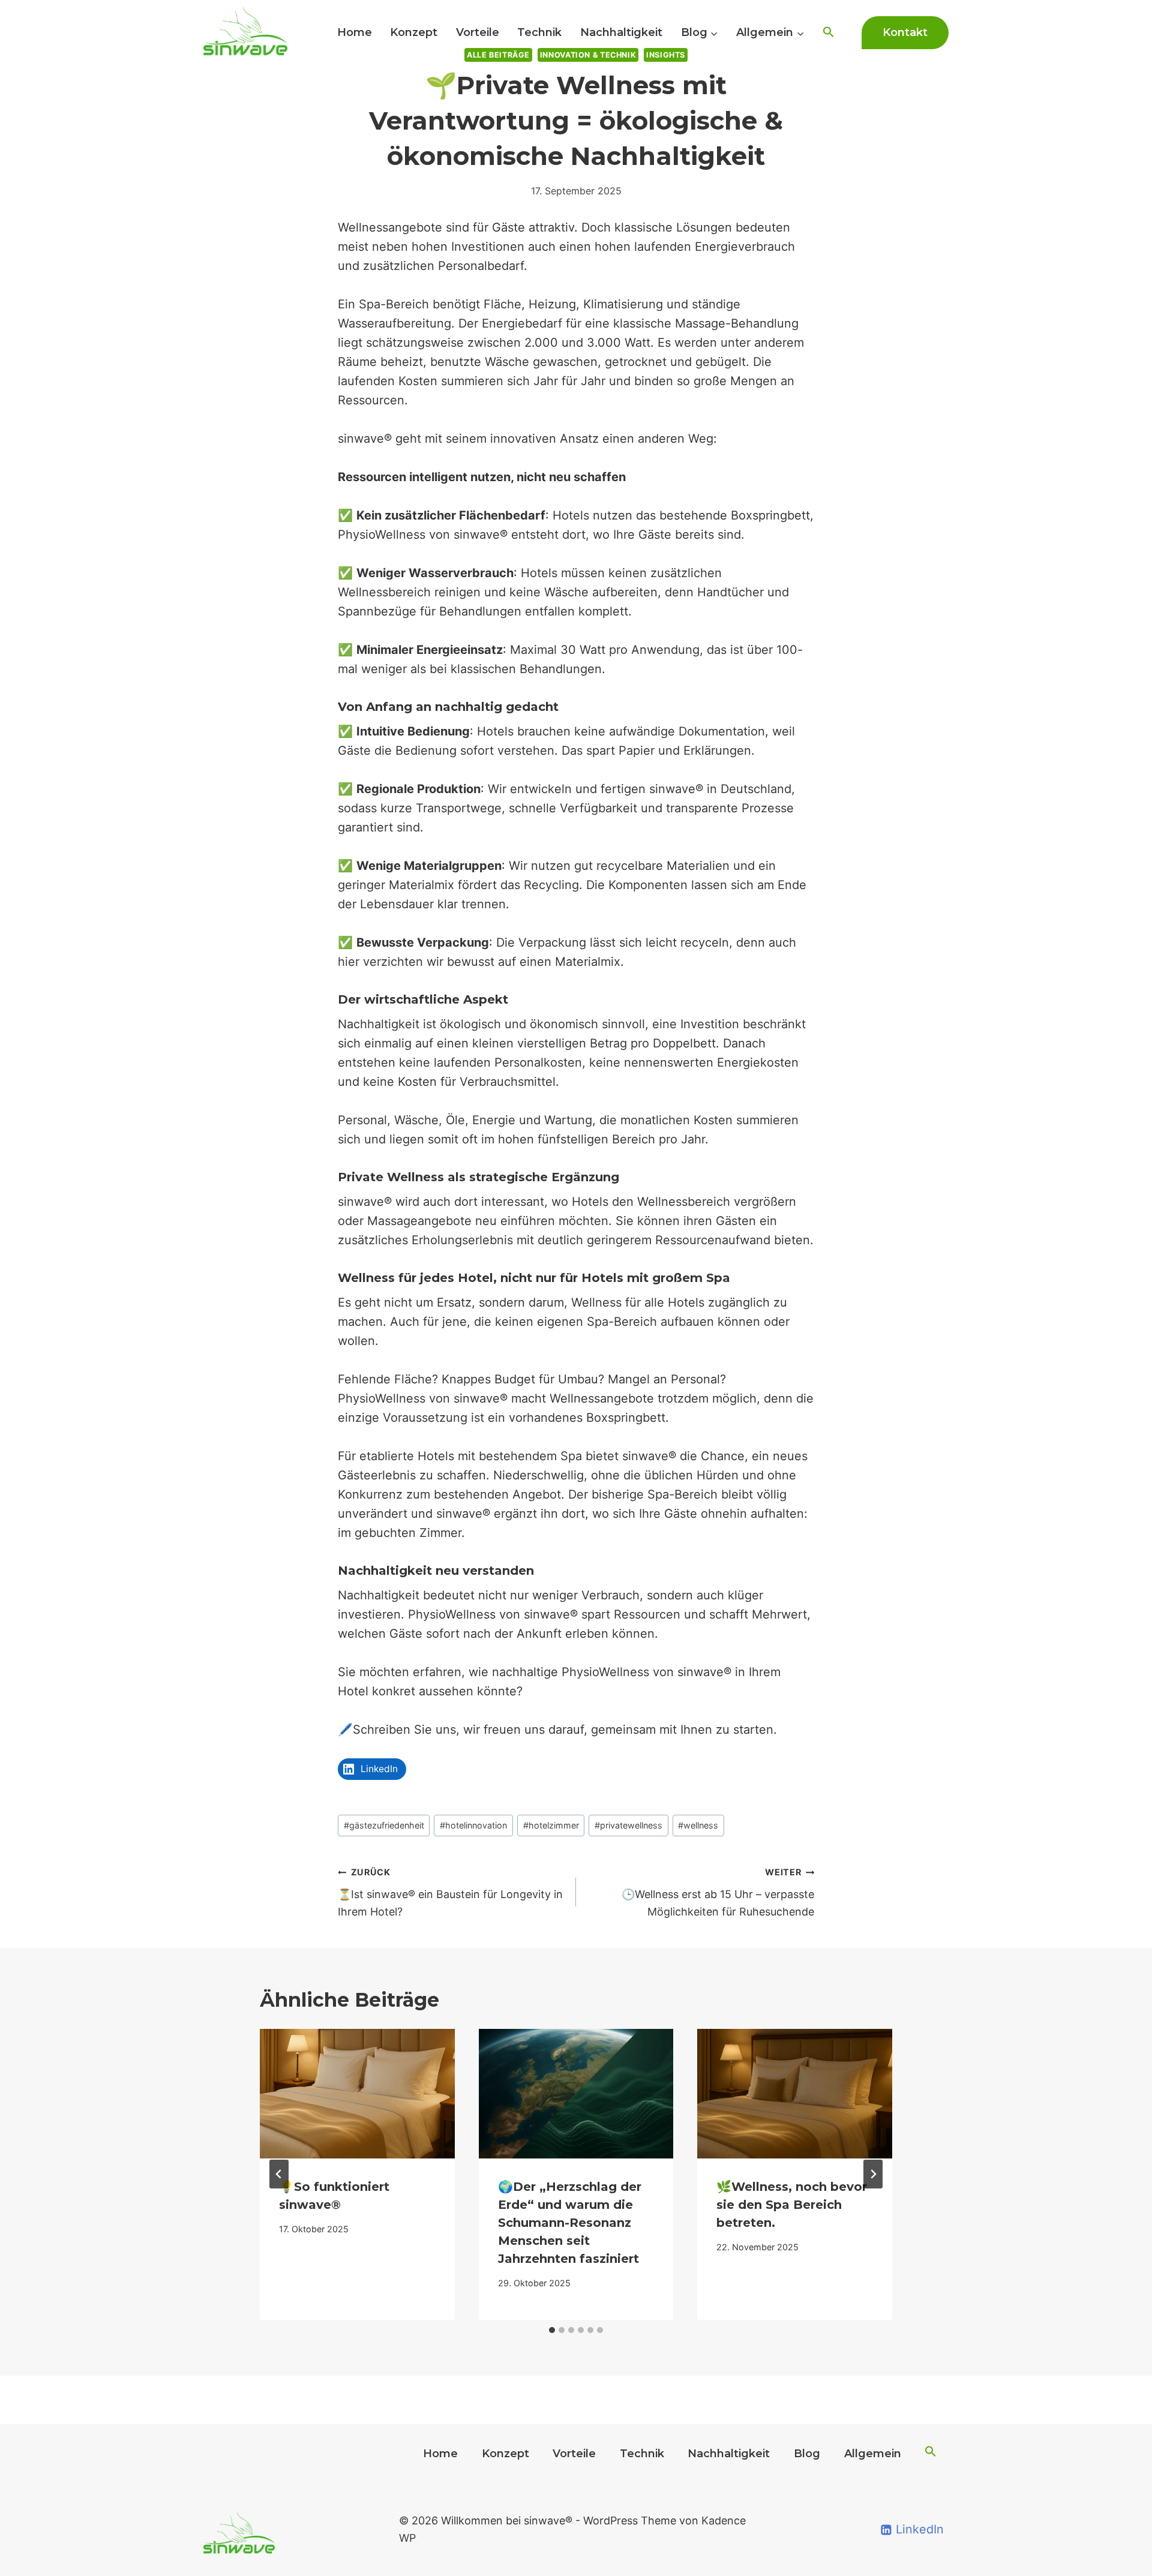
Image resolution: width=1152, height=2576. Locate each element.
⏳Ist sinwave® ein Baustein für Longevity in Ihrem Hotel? (450, 1892)
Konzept (414, 32)
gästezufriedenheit (384, 1825)
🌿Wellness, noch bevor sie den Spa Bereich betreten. (792, 2205)
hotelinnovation (473, 1825)
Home (355, 32)
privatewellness (628, 1825)
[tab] (552, 2330)
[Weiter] (873, 2174)
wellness (698, 1825)
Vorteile (478, 32)
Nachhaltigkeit (621, 32)
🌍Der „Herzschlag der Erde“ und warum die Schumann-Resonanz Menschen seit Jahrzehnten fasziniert (570, 2223)
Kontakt (905, 32)
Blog (807, 2454)
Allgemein (873, 2454)
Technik (539, 32)
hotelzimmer (551, 1825)
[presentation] (357, 2094)
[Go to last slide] (279, 2174)
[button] (828, 33)
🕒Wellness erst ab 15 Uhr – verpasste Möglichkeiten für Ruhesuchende (718, 1892)
